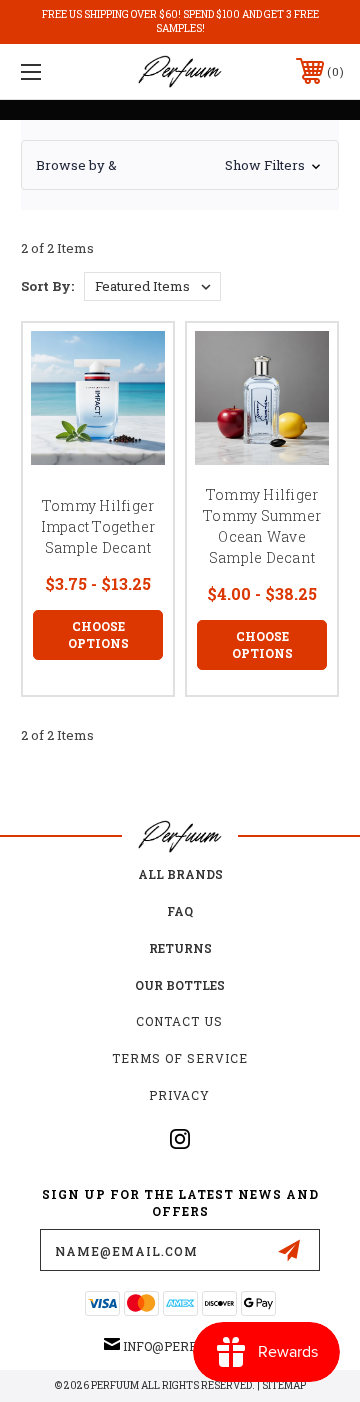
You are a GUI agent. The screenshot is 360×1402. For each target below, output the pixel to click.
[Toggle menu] (53, 71)
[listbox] (152, 286)
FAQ (180, 911)
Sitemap (284, 1385)
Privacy (179, 1095)
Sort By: (47, 286)
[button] (180, 165)
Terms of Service (180, 1058)
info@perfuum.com (189, 1346)
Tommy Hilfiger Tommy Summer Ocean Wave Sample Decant (262, 526)
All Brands (180, 874)
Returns (180, 948)
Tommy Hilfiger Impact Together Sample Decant (98, 526)
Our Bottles (180, 985)
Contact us (179, 1021)
